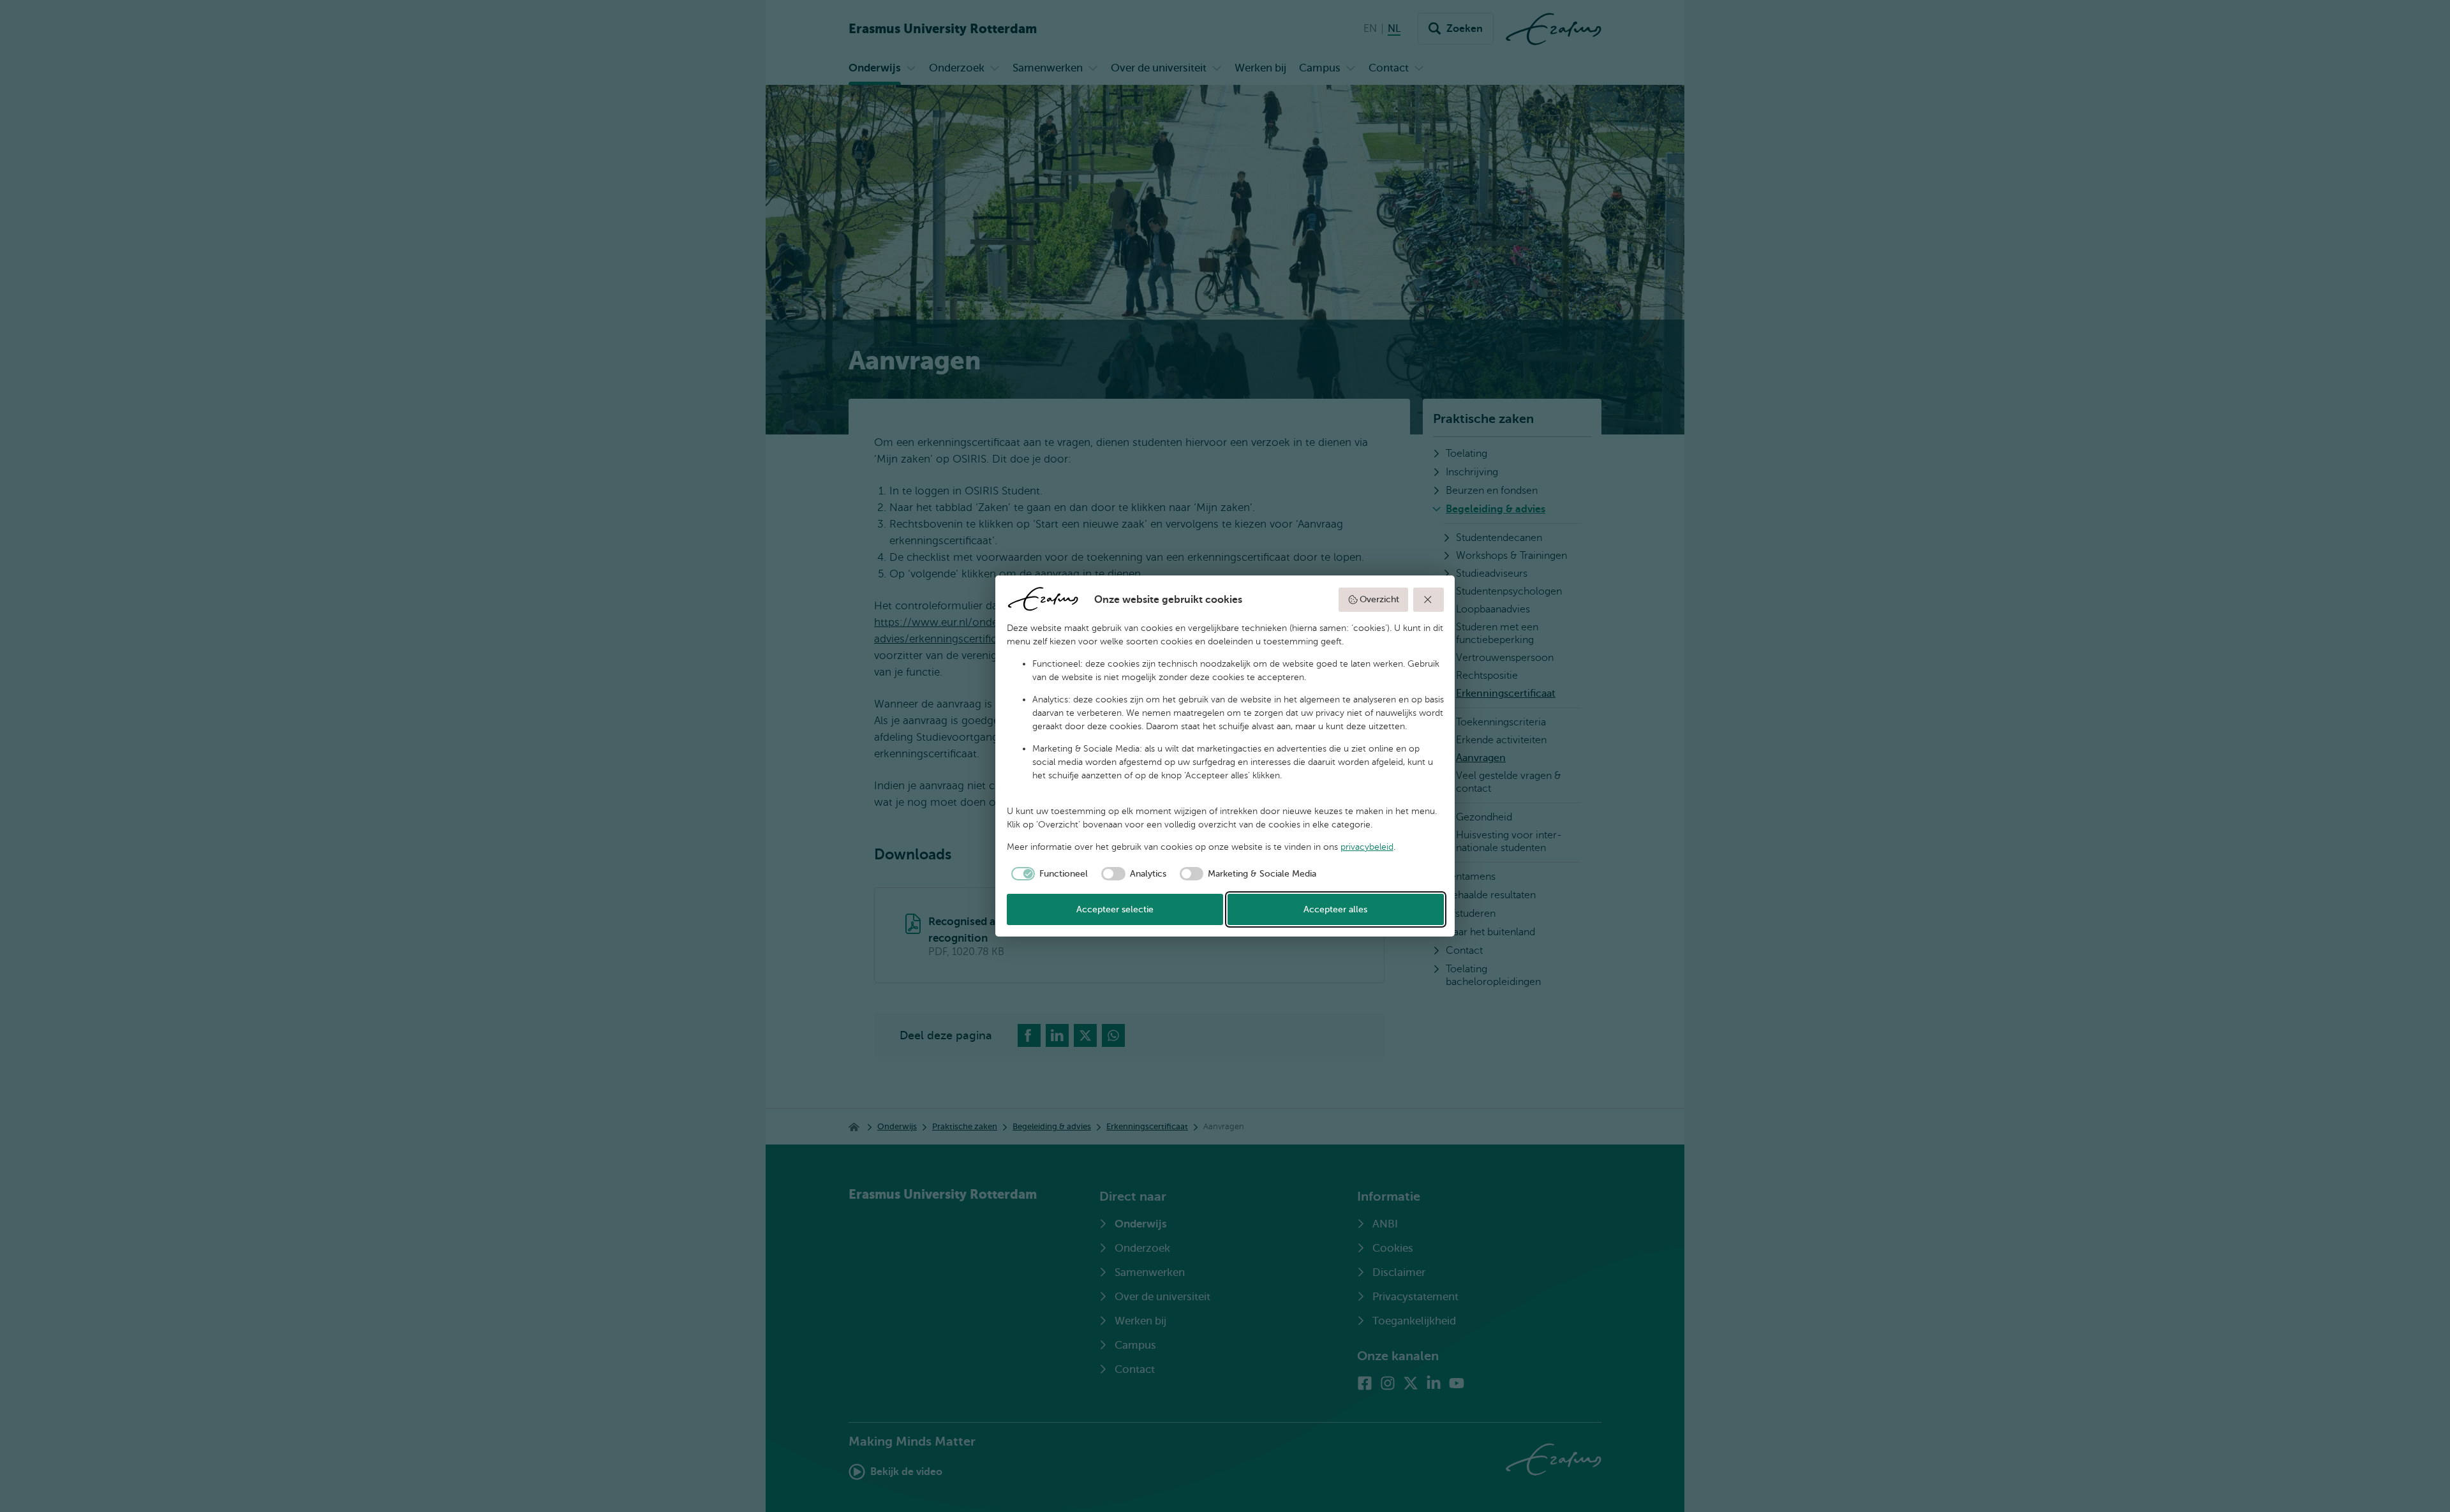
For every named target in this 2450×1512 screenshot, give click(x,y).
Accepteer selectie (1115, 909)
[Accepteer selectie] (1429, 600)
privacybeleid (1367, 847)
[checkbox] (1048, 874)
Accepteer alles (1335, 909)
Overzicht (1379, 599)
